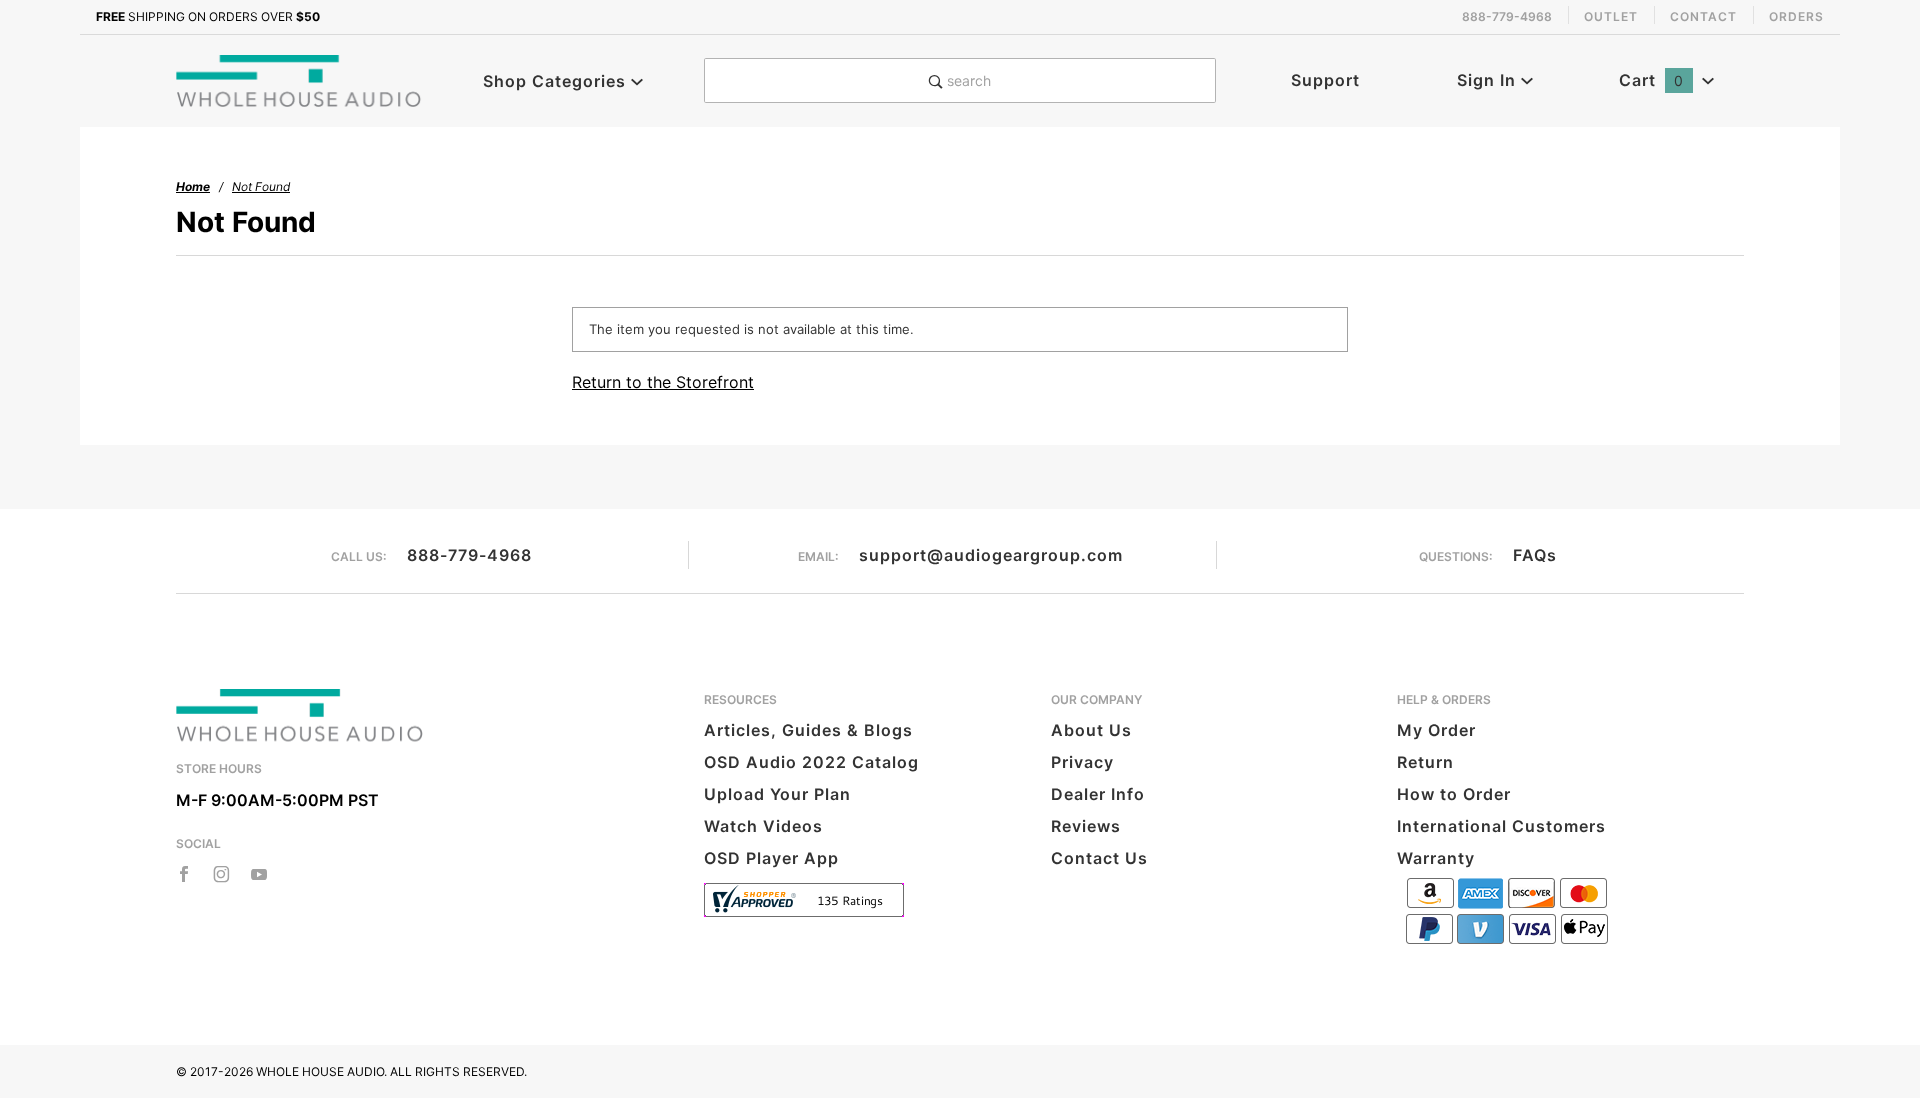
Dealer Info (1098, 794)
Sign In (1489, 80)
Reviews (1086, 826)
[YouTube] (259, 874)
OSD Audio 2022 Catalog (811, 762)
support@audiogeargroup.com (991, 555)
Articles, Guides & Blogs (808, 730)
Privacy (1082, 762)
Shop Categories (557, 81)
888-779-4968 (469, 555)
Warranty (1436, 858)
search (967, 80)
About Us (1091, 730)
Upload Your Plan (777, 794)
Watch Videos (763, 826)
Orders (1796, 16)
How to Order (1454, 794)
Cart (1651, 80)
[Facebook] (184, 874)
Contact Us (1099, 858)
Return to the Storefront (663, 382)
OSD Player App (771, 858)
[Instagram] (221, 874)
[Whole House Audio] (300, 79)
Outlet (1611, 16)
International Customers (1501, 826)
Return (1425, 762)
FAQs (1535, 555)
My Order (1436, 730)
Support (1325, 80)
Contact (1703, 16)
